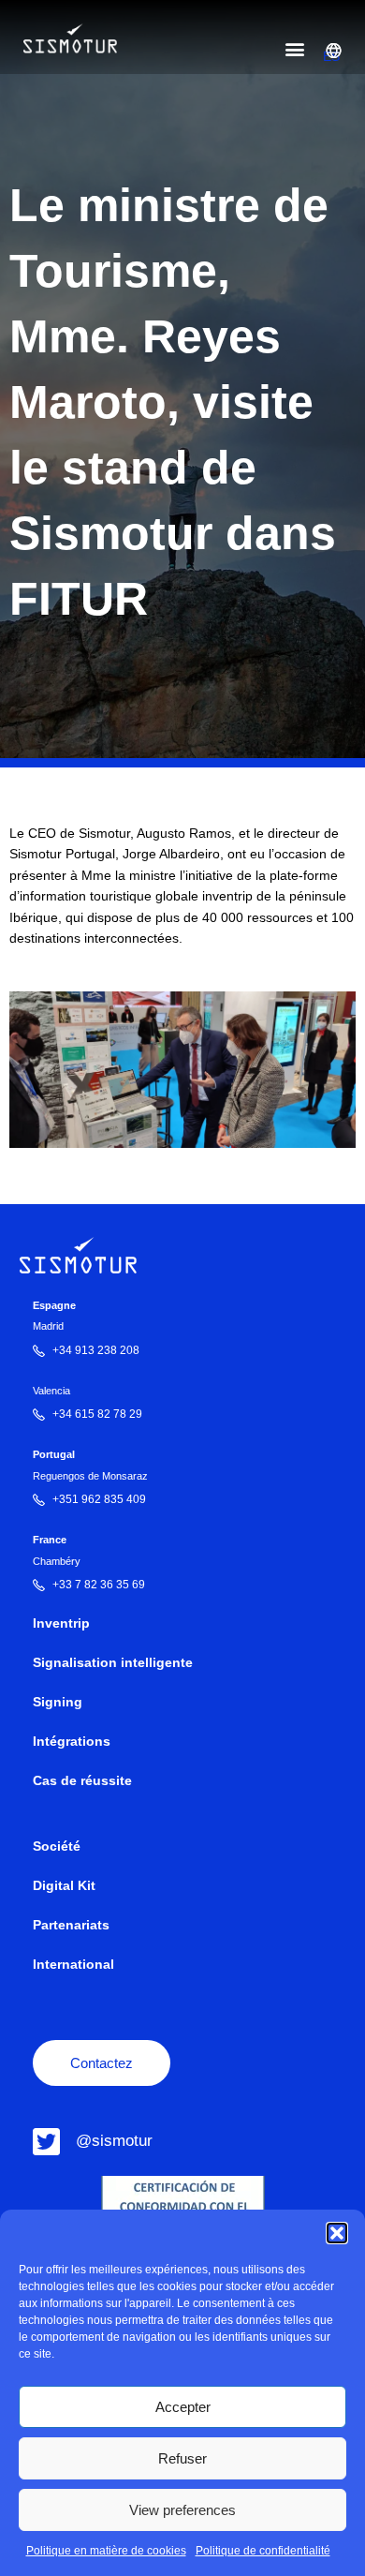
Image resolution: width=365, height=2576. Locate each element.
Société (57, 1846)
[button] (337, 2233)
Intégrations (72, 1742)
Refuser (182, 2458)
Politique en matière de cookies (106, 2551)
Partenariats (71, 1925)
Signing (58, 1702)
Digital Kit (64, 1886)
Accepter (183, 2407)
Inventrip (61, 1623)
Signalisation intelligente (113, 1663)
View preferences (182, 2510)
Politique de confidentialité (263, 2551)
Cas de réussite (82, 1781)
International (73, 1965)
